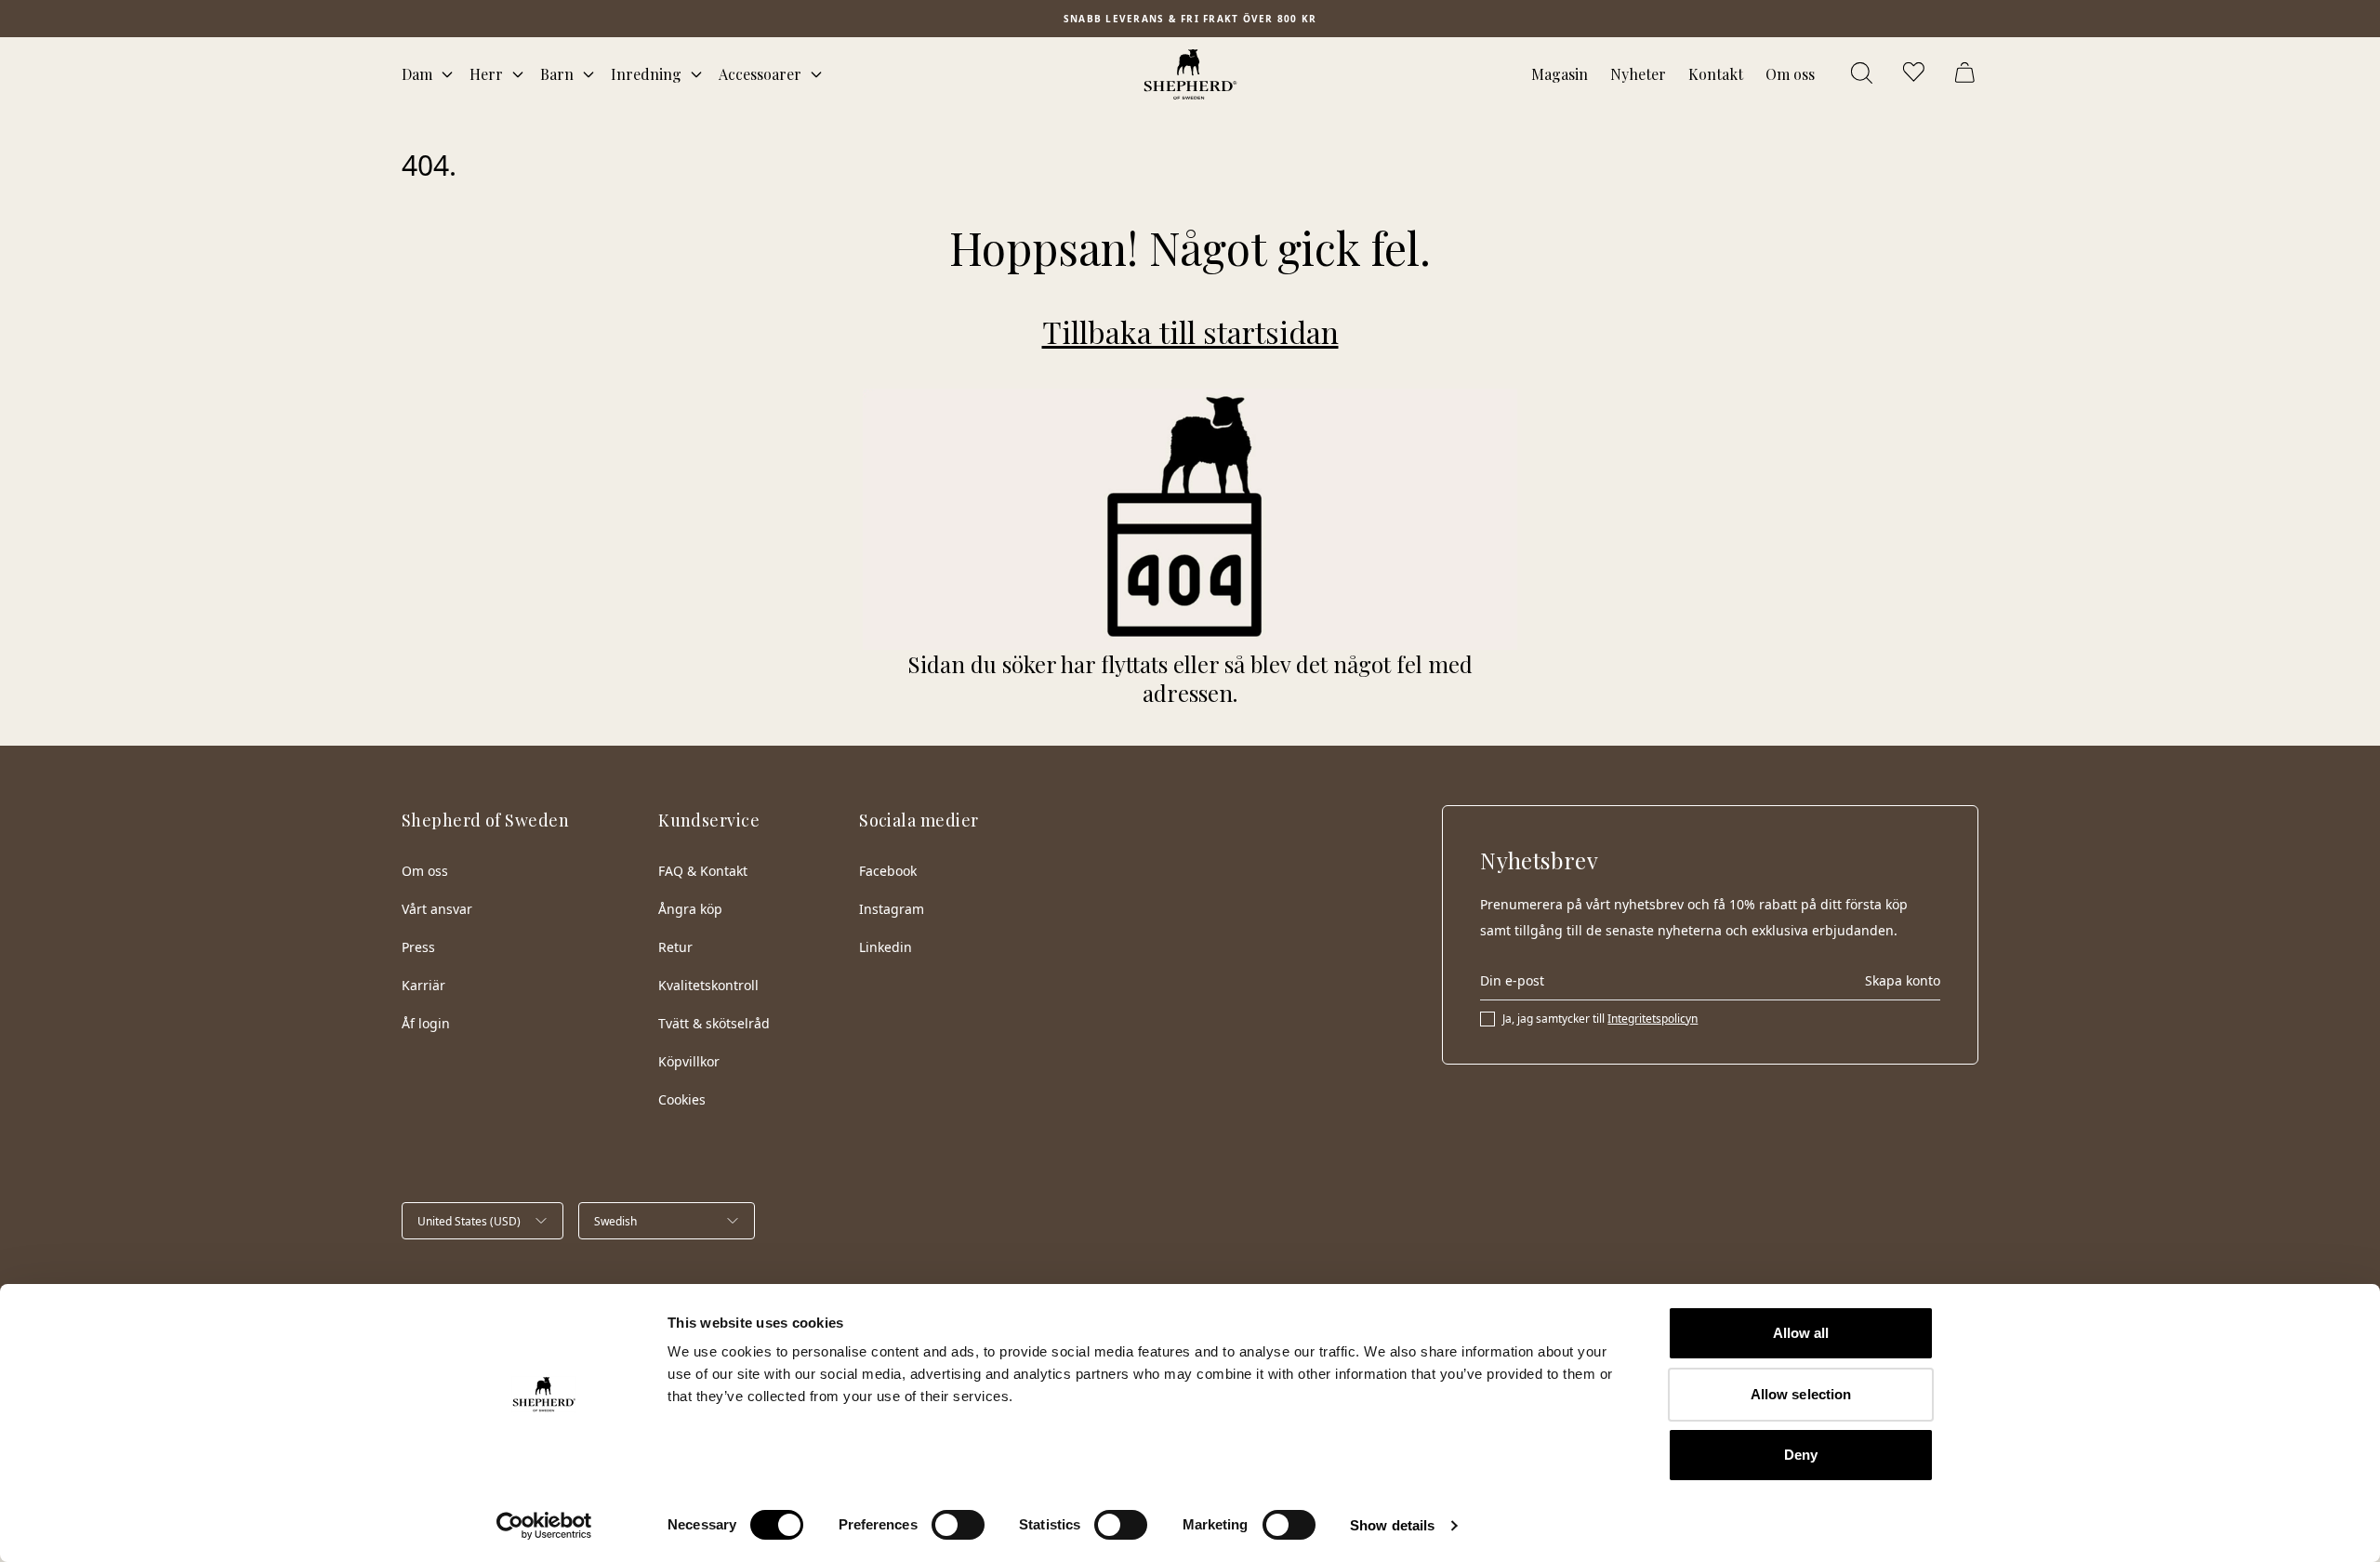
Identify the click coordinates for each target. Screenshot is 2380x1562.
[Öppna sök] (1863, 74)
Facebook (888, 871)
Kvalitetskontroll (708, 985)
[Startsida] (1190, 74)
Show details (1392, 1525)
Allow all (1801, 1333)
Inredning (646, 74)
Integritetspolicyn (1653, 1019)
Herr (486, 74)
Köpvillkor (689, 1061)
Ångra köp (690, 909)
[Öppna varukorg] (1967, 74)
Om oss (1790, 74)
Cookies (682, 1099)
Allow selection (1801, 1394)
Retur (675, 947)
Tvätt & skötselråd (714, 1023)
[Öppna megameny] (447, 74)
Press (418, 947)
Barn (557, 74)
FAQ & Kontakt (703, 871)
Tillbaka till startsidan (1190, 331)
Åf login (426, 1023)
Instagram (892, 909)
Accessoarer (760, 74)
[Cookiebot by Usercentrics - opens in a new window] (544, 1526)
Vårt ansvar (437, 909)
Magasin (1560, 74)
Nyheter (1638, 74)
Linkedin (886, 947)
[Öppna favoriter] (1915, 74)
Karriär (423, 985)
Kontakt (1716, 74)
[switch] (958, 1525)
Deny (1801, 1455)
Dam (417, 74)
